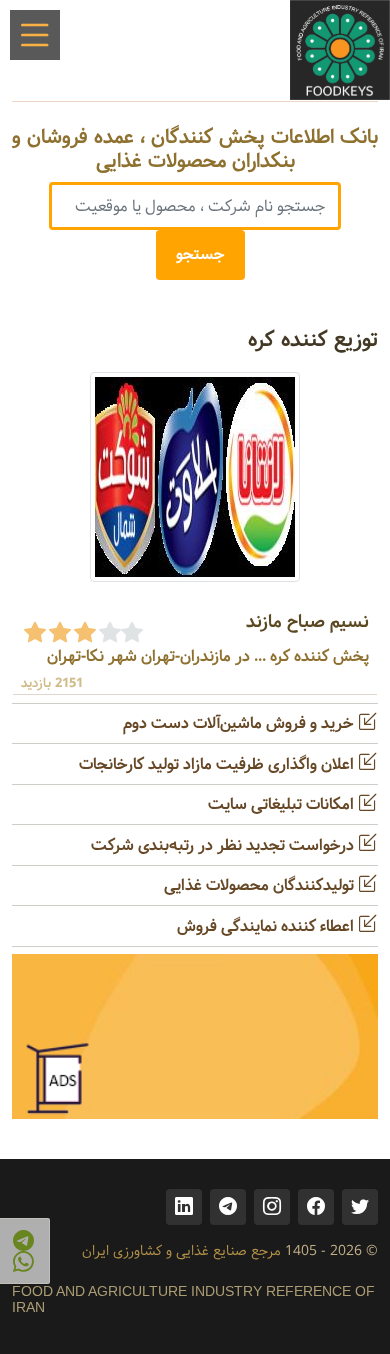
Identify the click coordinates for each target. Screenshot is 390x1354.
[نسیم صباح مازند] (195, 476)
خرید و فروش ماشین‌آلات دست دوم (240, 723)
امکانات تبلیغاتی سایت (283, 804)
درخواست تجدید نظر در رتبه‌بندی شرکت (224, 845)
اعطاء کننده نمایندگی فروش (267, 926)
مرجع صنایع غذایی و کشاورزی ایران (181, 1251)
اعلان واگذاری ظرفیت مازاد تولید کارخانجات (218, 764)
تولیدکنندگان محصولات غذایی (261, 885)
